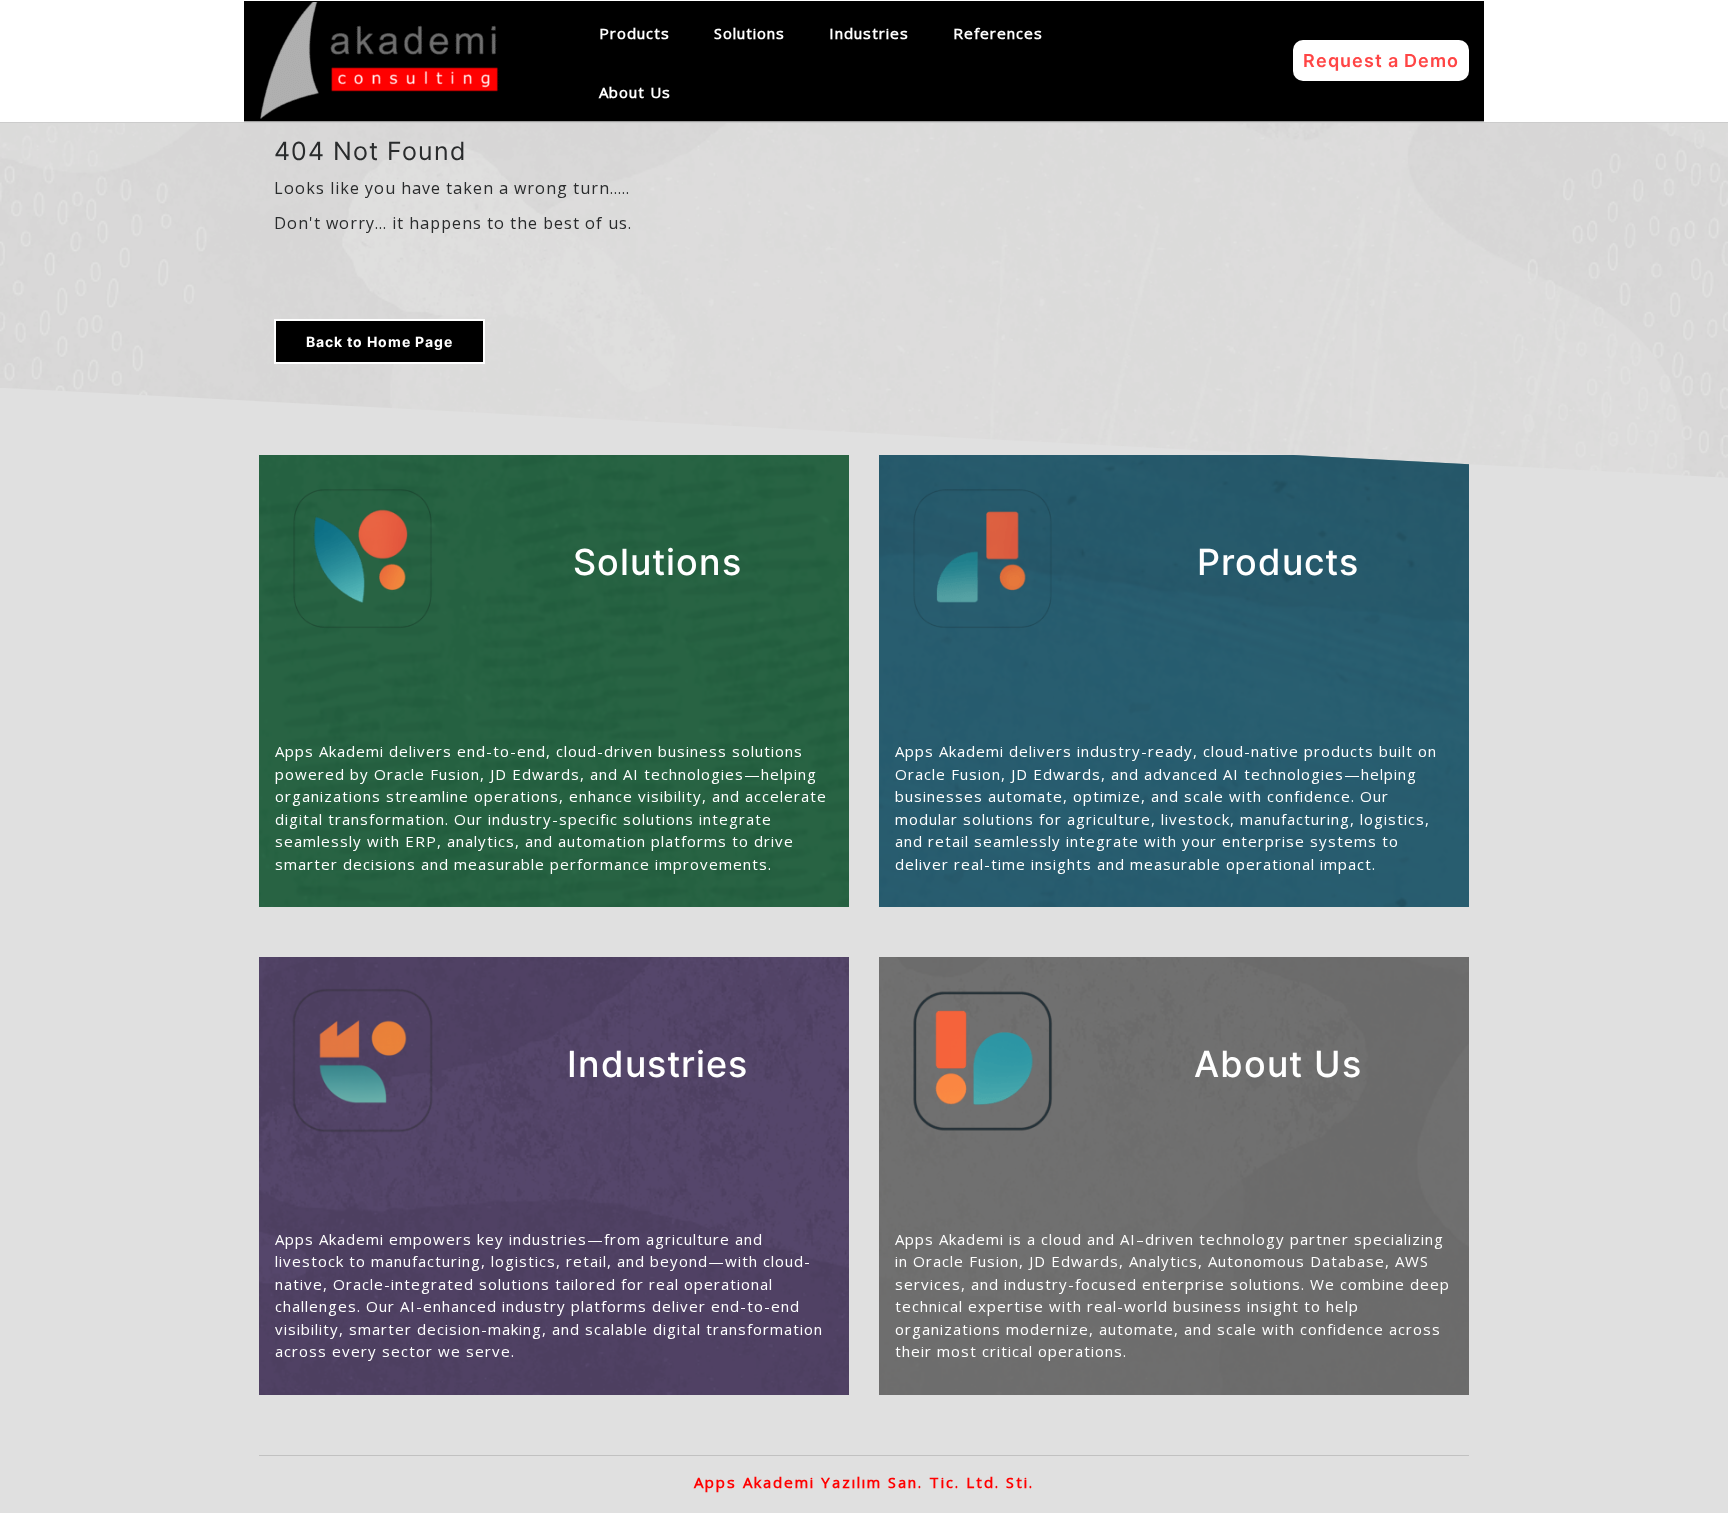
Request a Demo (1381, 60)
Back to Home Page (379, 341)
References (998, 33)
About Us (635, 92)
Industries (869, 33)
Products (634, 33)
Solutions (749, 33)
